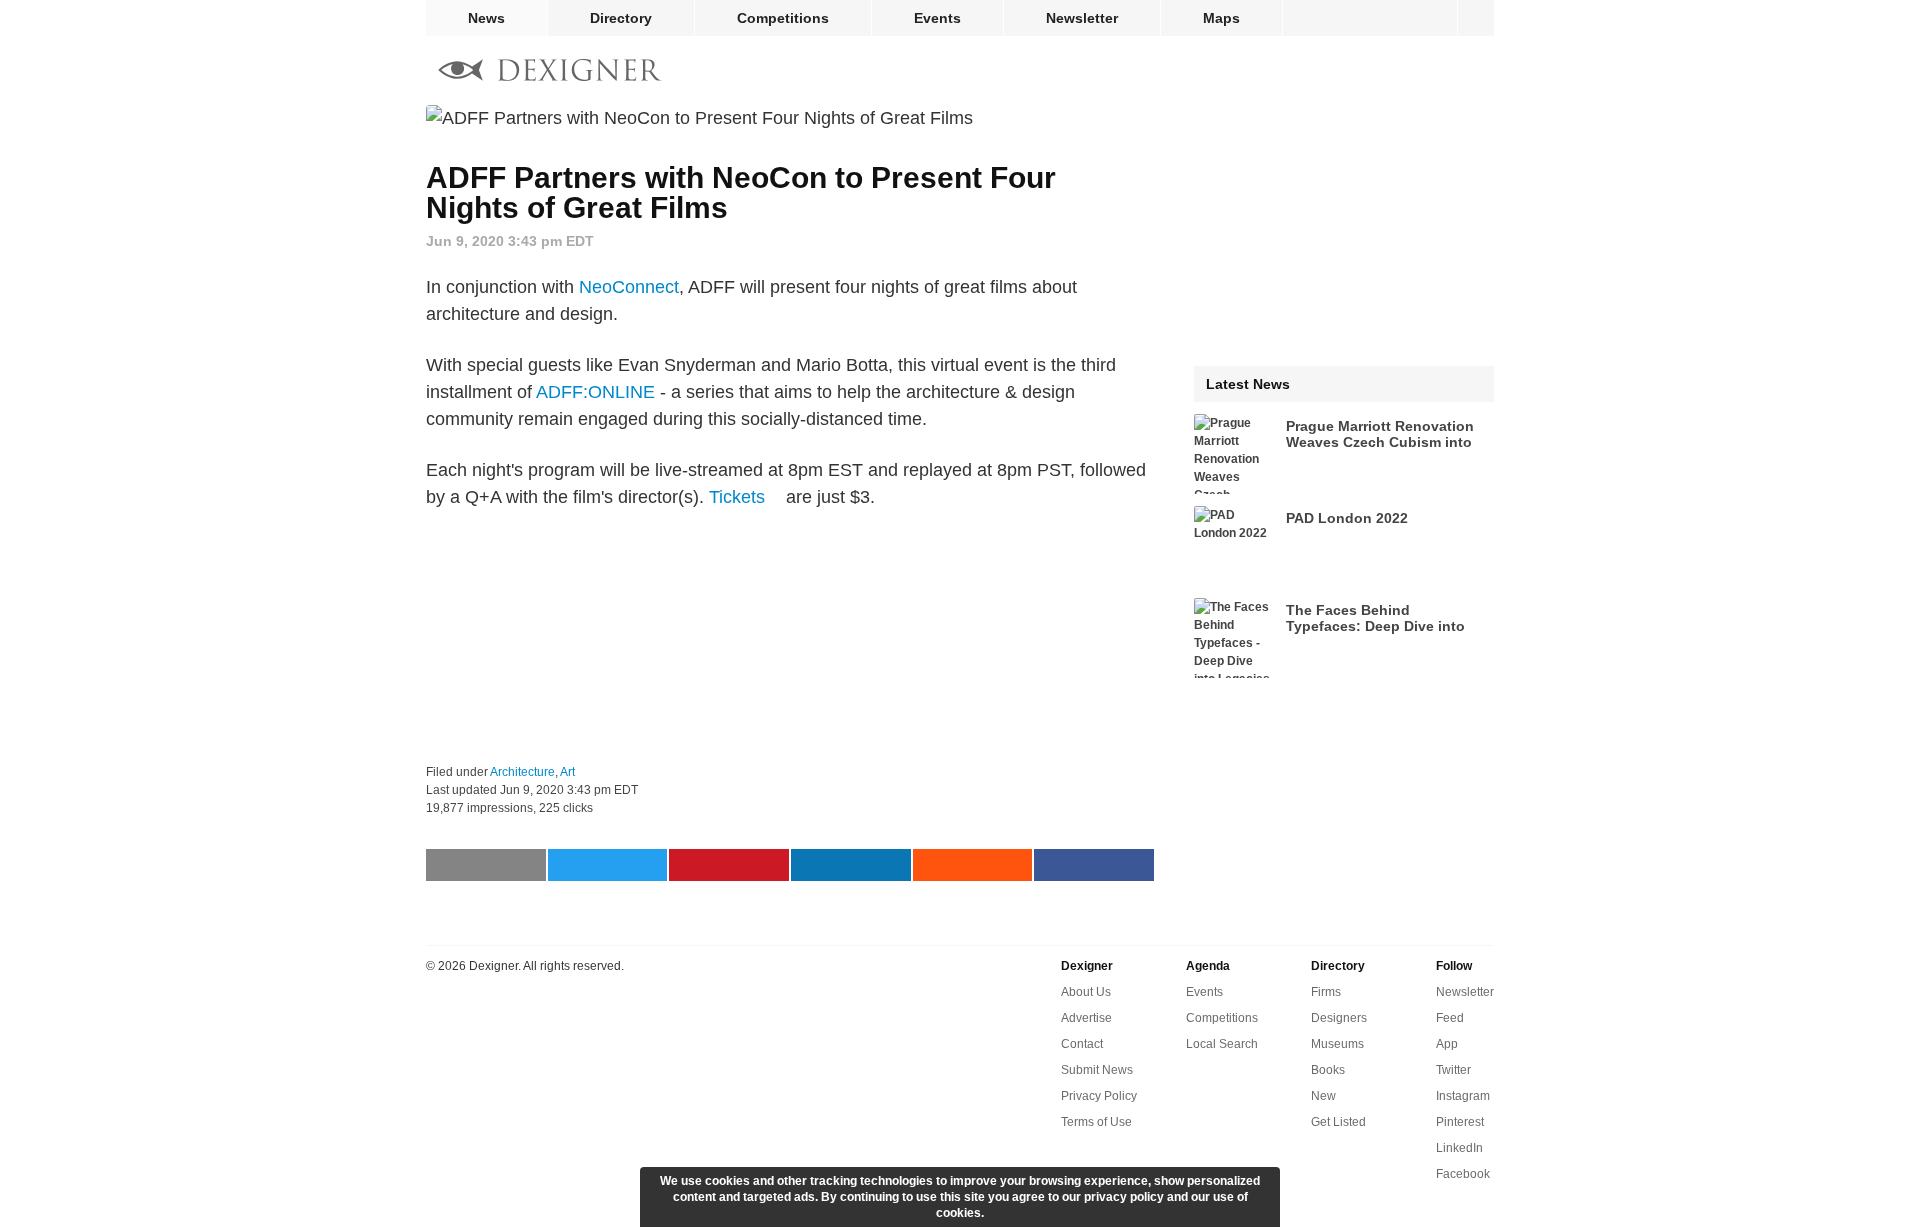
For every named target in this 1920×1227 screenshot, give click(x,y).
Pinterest (1460, 1122)
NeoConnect (629, 287)
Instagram (1463, 1096)
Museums (1337, 1044)
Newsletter (1082, 18)
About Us (1086, 992)
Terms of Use (1096, 1122)
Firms (1326, 992)
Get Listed (1338, 1122)
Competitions (783, 18)
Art (567, 772)
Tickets (737, 497)
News (486, 18)
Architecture (522, 772)
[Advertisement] (790, 637)
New (1323, 1096)
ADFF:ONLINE (595, 392)
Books (1328, 1070)
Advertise (1086, 1018)
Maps (1221, 18)
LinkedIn (1459, 1148)
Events (937, 18)
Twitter (1453, 1070)
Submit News (1097, 1070)
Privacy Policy (1099, 1096)
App (1447, 1044)
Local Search (1222, 1044)
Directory (621, 18)
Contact (1082, 1044)
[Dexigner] (550, 72)
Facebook (1463, 1174)
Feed (1450, 1018)
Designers (1339, 1018)
